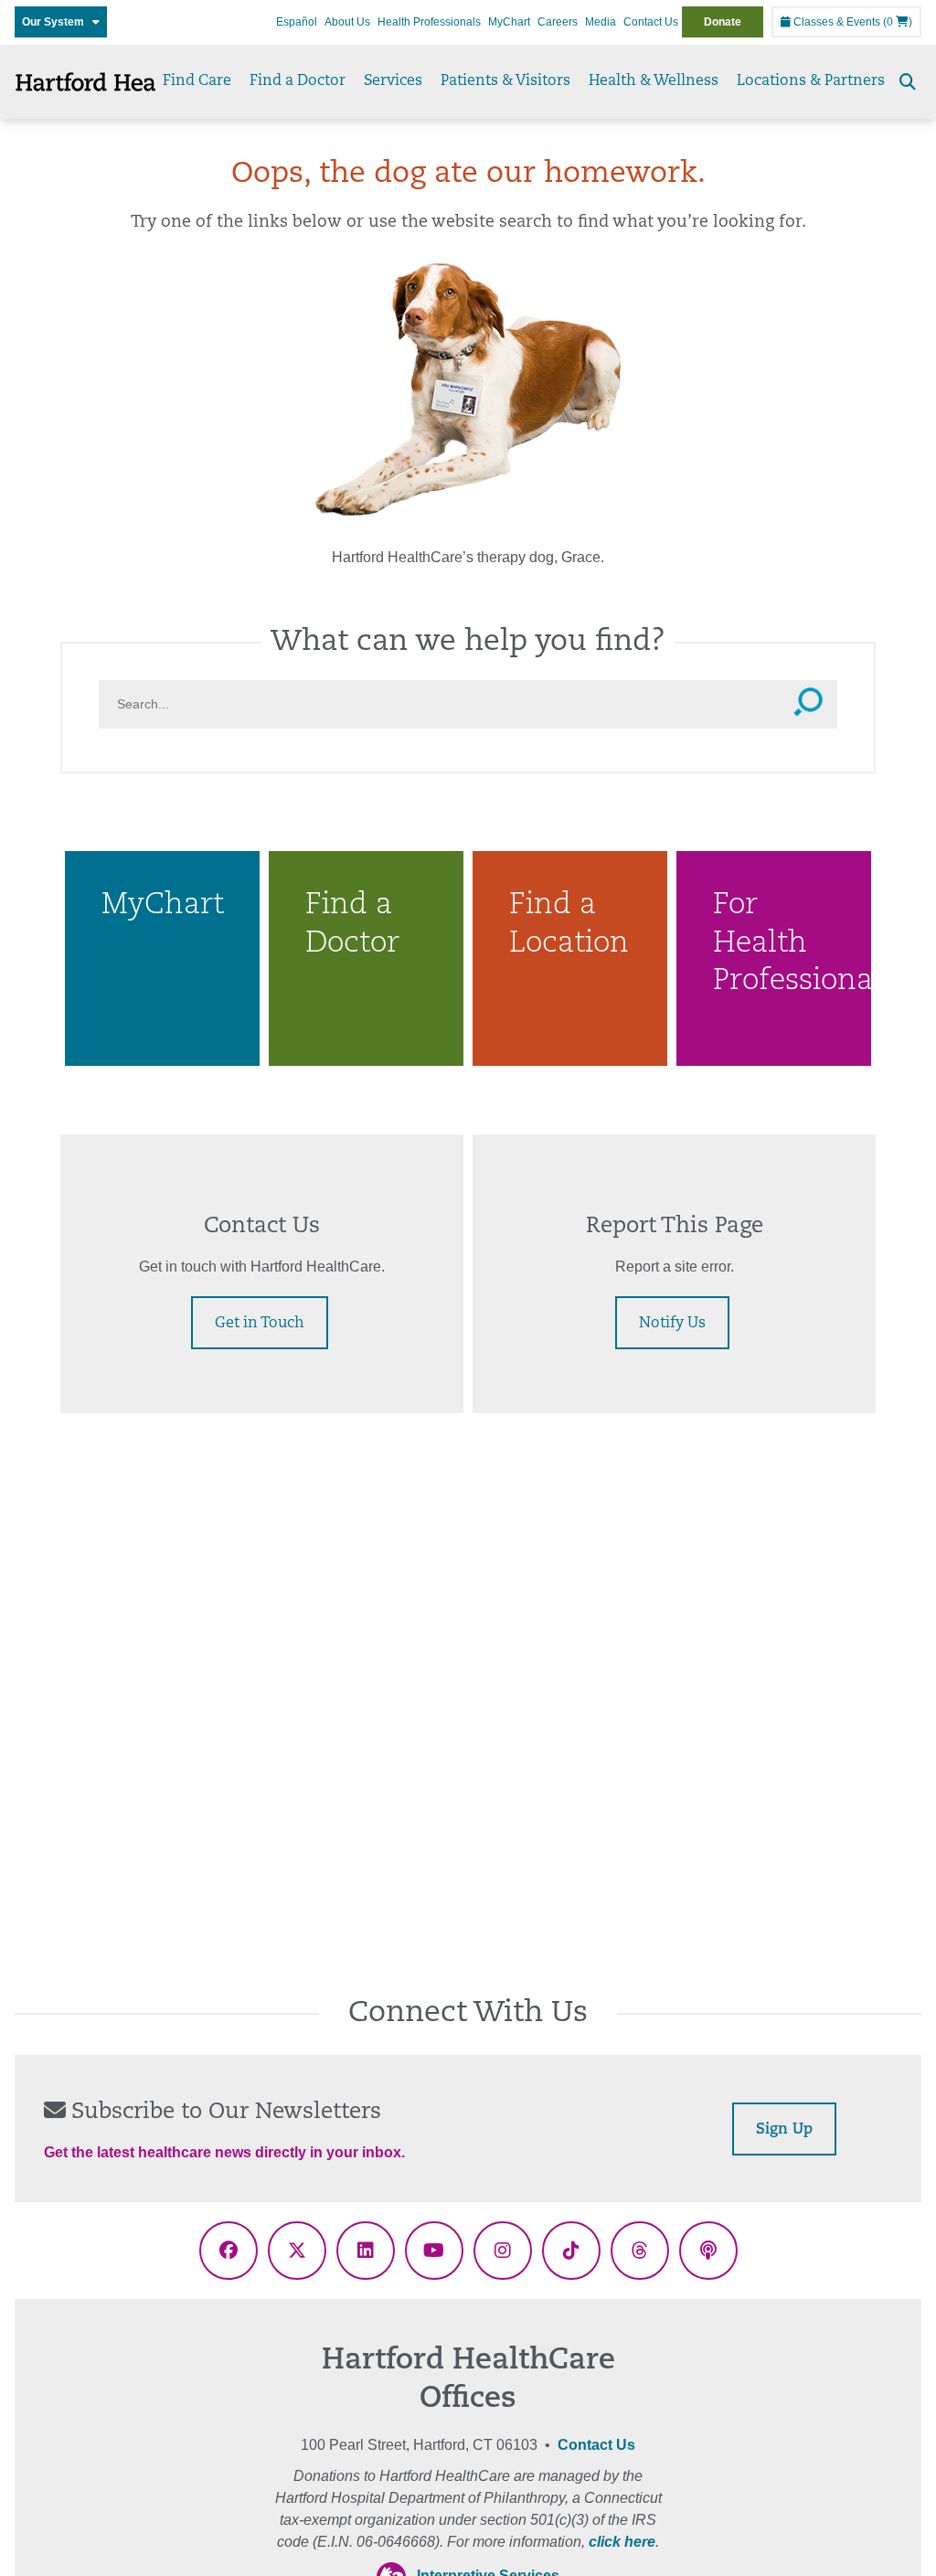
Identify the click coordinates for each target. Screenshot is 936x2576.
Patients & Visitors (505, 81)
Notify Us (672, 1324)
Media (601, 22)
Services (393, 81)
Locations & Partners (811, 81)
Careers (558, 22)
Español (297, 22)
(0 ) (898, 22)
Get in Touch (260, 1324)
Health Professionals (429, 22)
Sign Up (784, 2130)
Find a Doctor (298, 81)
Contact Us (651, 22)
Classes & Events (835, 22)
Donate (723, 22)
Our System (57, 22)
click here (622, 2542)
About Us (347, 22)
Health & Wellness (654, 81)
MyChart (509, 22)
